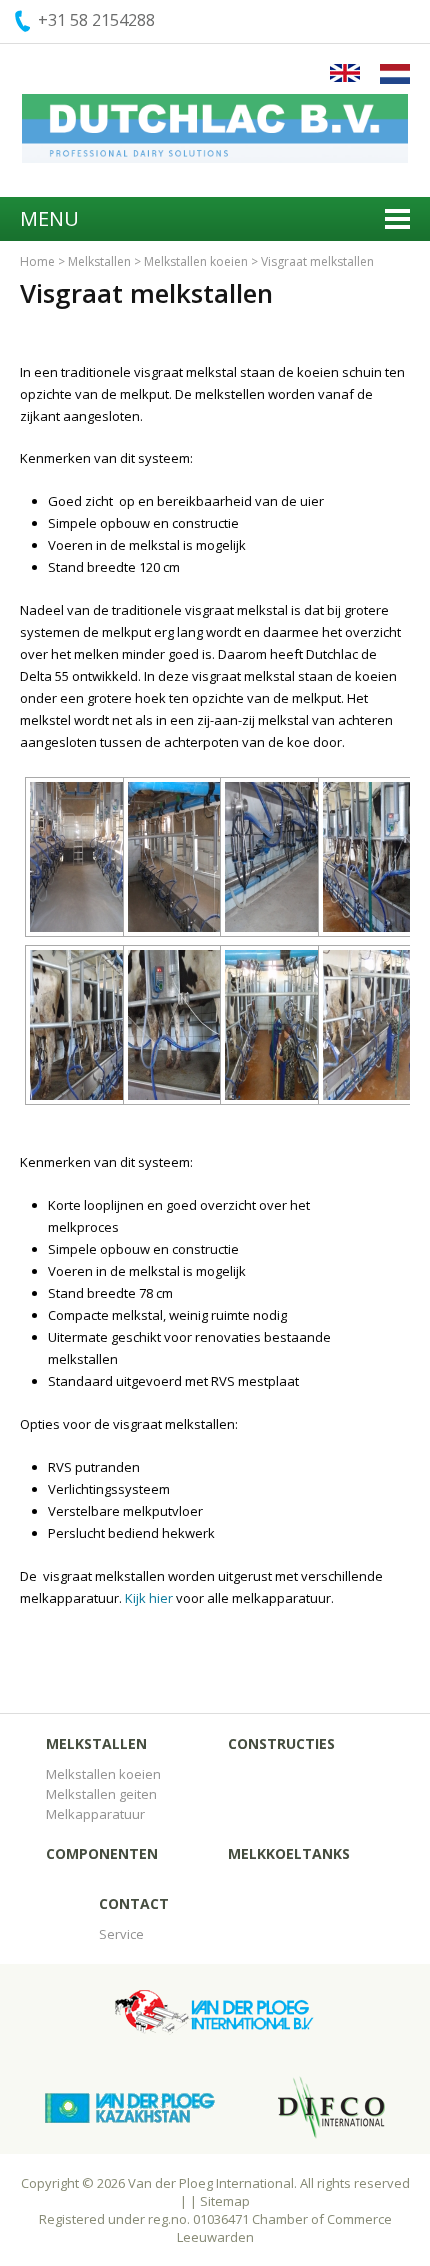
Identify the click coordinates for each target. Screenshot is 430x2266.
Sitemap (225, 2201)
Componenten (102, 1853)
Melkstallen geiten (101, 1794)
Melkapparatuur (95, 1814)
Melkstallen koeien (196, 261)
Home (37, 261)
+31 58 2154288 (96, 20)
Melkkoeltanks (289, 1853)
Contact (134, 1903)
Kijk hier (149, 1598)
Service (121, 1934)
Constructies (281, 1743)
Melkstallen (99, 261)
